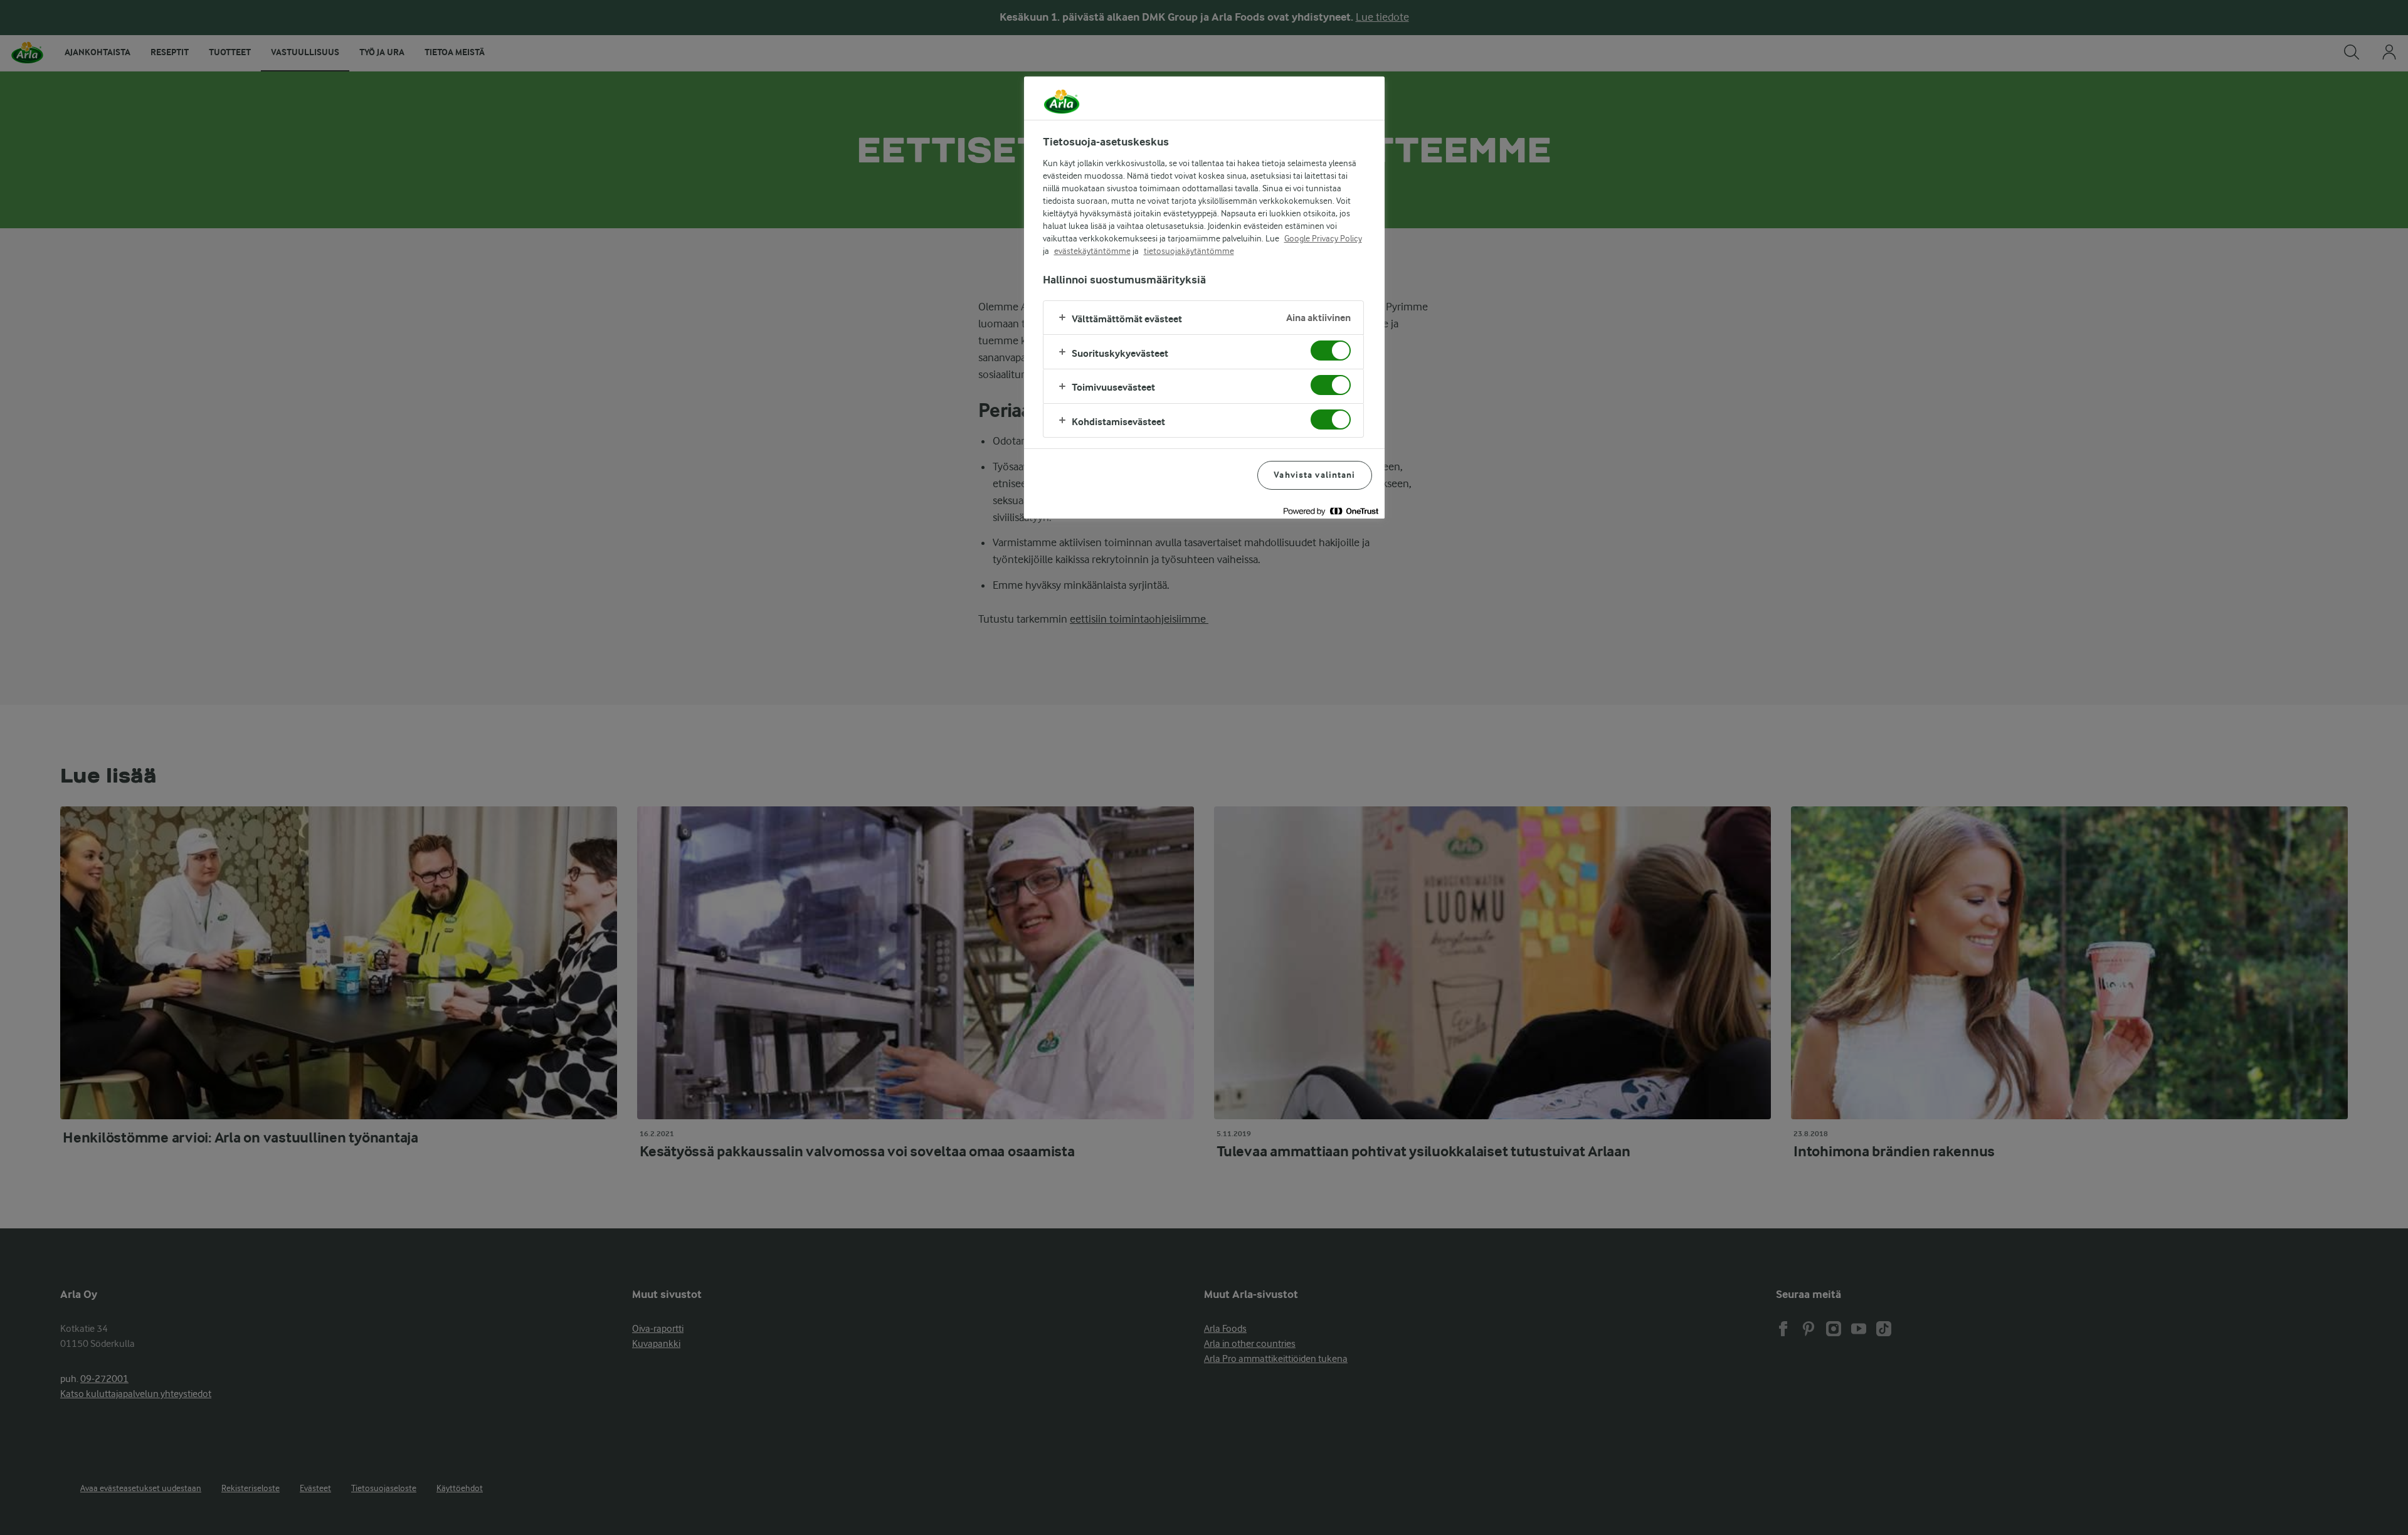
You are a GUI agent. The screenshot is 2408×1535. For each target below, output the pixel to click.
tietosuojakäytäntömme (1189, 251)
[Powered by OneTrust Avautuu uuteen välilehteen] (1331, 511)
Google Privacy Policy (1323, 238)
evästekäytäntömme (1092, 251)
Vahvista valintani (1314, 475)
